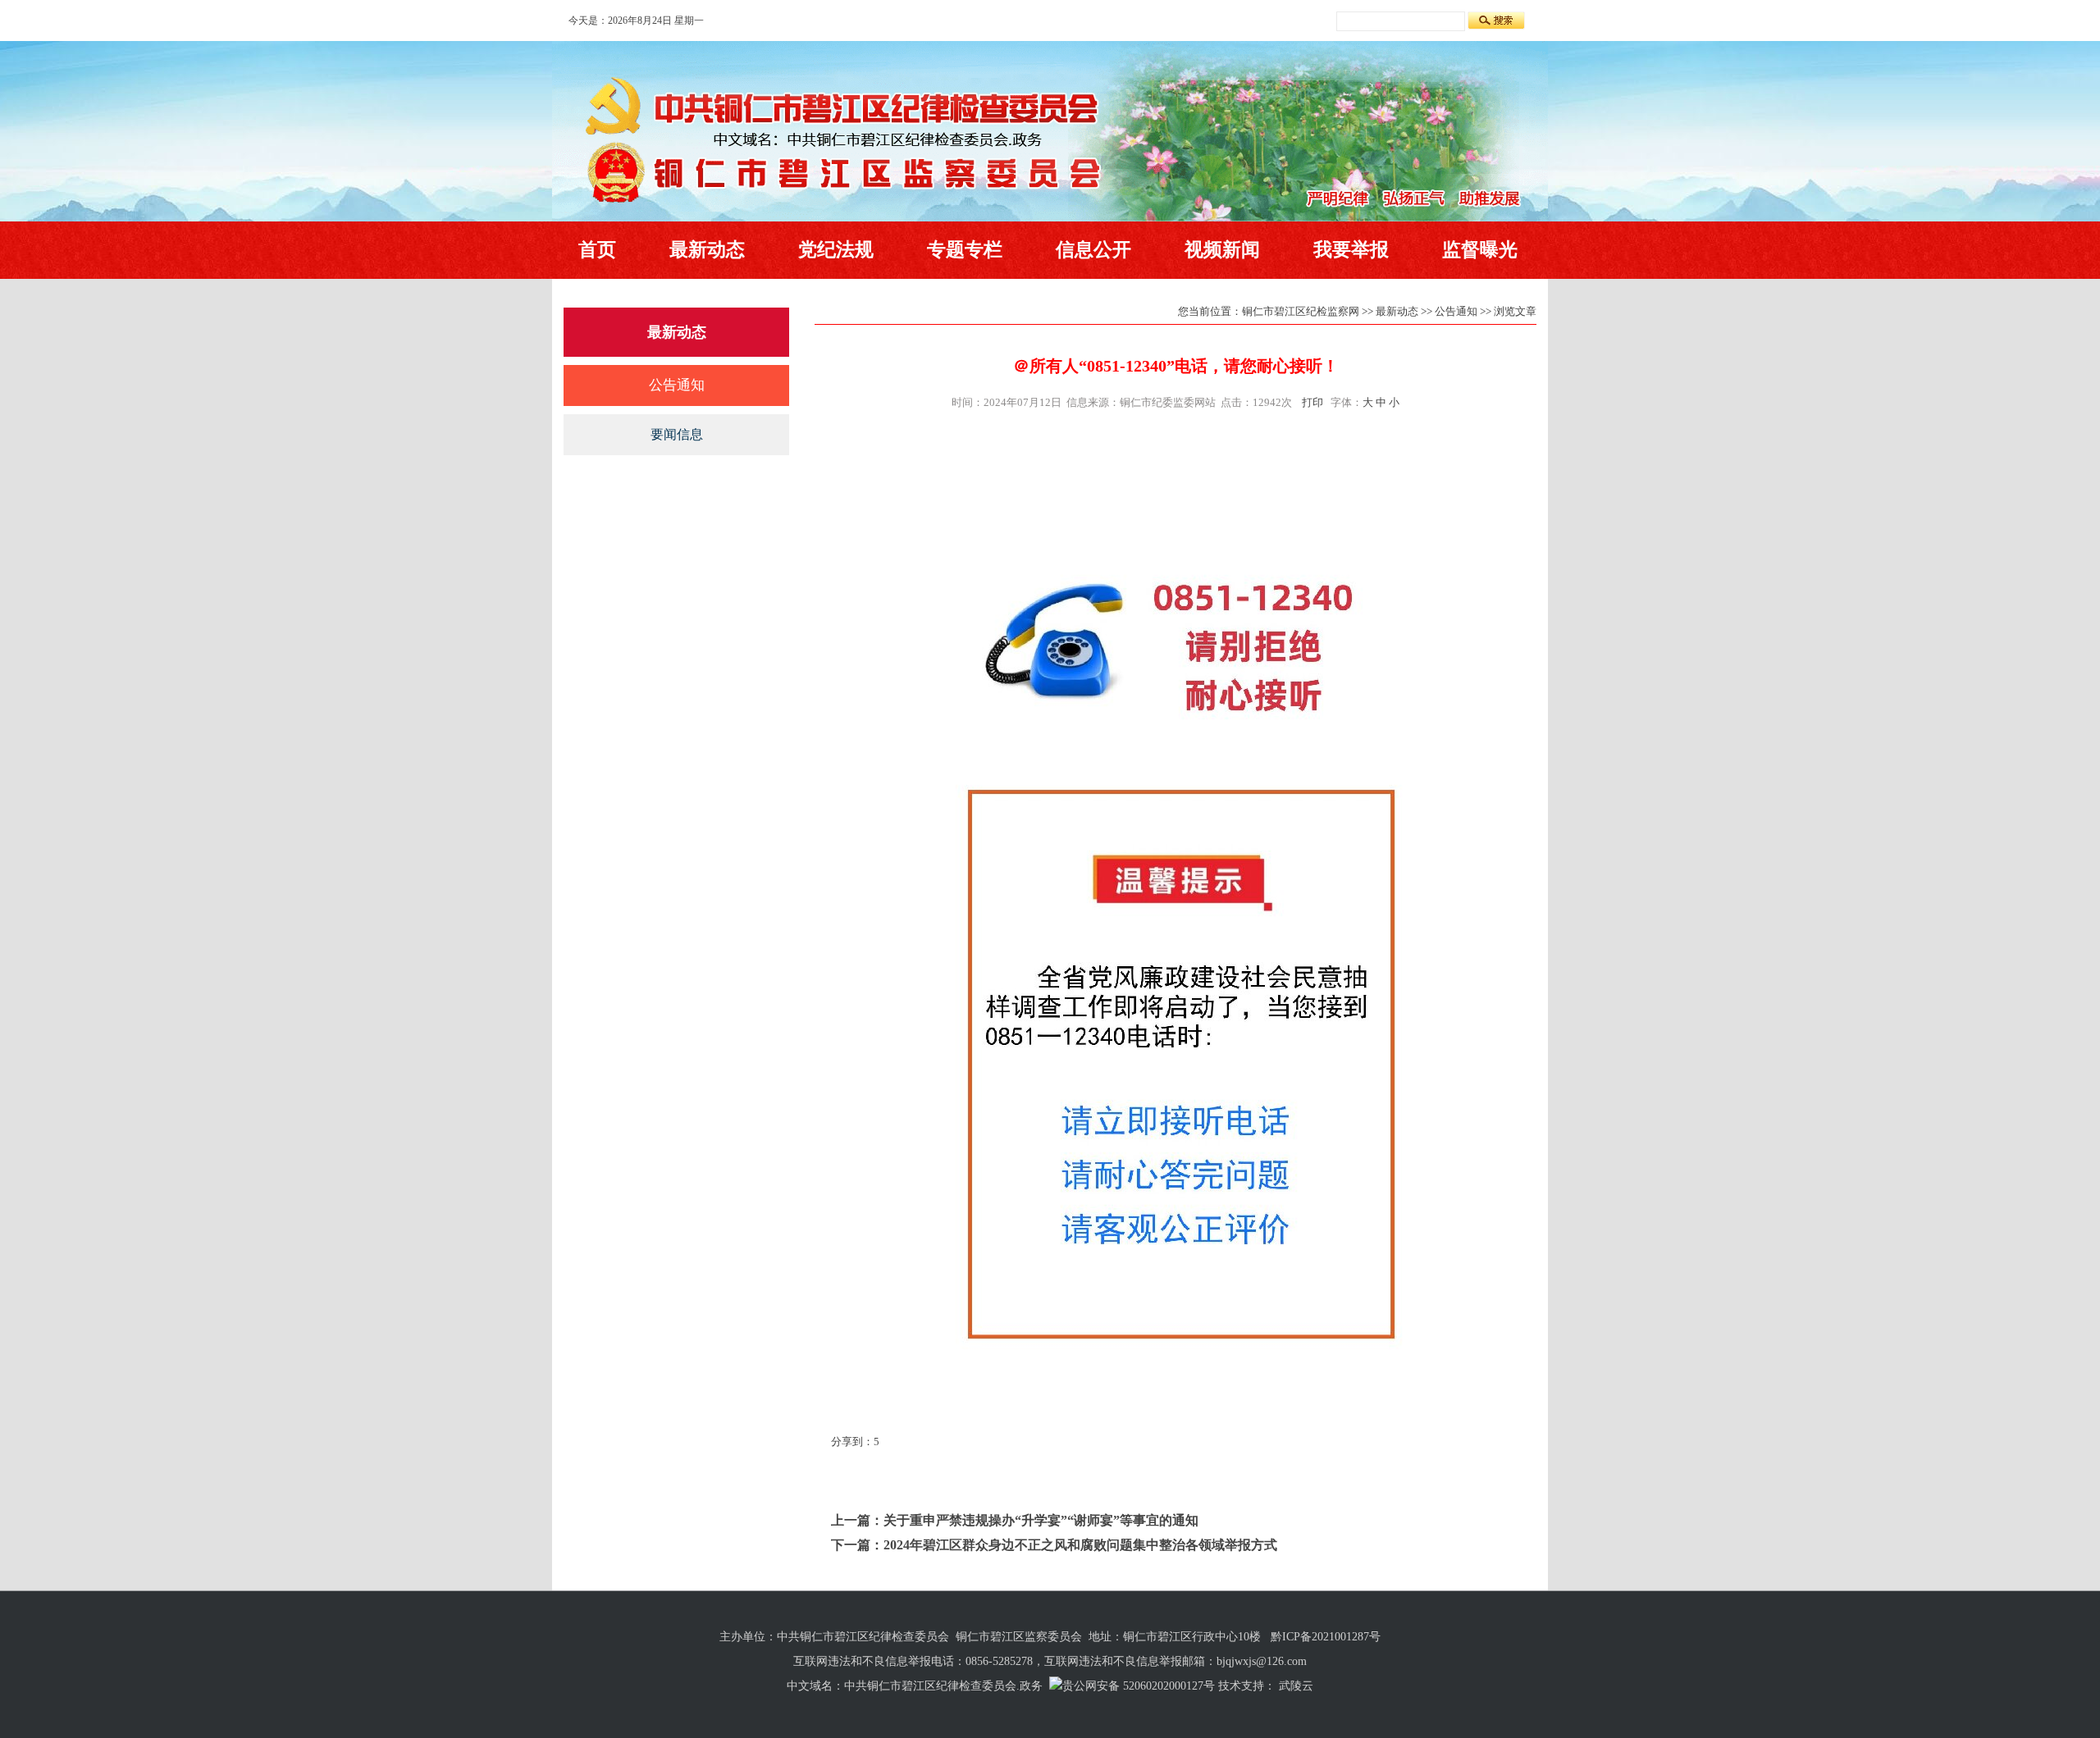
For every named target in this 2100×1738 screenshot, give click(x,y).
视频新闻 (1222, 250)
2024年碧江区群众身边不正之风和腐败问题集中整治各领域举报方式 (1080, 1545)
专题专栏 (965, 250)
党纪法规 (836, 250)
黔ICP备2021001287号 (1326, 1637)
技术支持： (1247, 1686)
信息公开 (1093, 250)
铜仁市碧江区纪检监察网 (1301, 311)
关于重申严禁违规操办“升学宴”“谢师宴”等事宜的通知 (1041, 1520)
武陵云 (1296, 1686)
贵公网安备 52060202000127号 (1139, 1686)
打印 (1312, 402)
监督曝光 (1480, 250)
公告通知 (677, 385)
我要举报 (1351, 250)
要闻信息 (677, 434)
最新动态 (707, 250)
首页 (597, 250)
